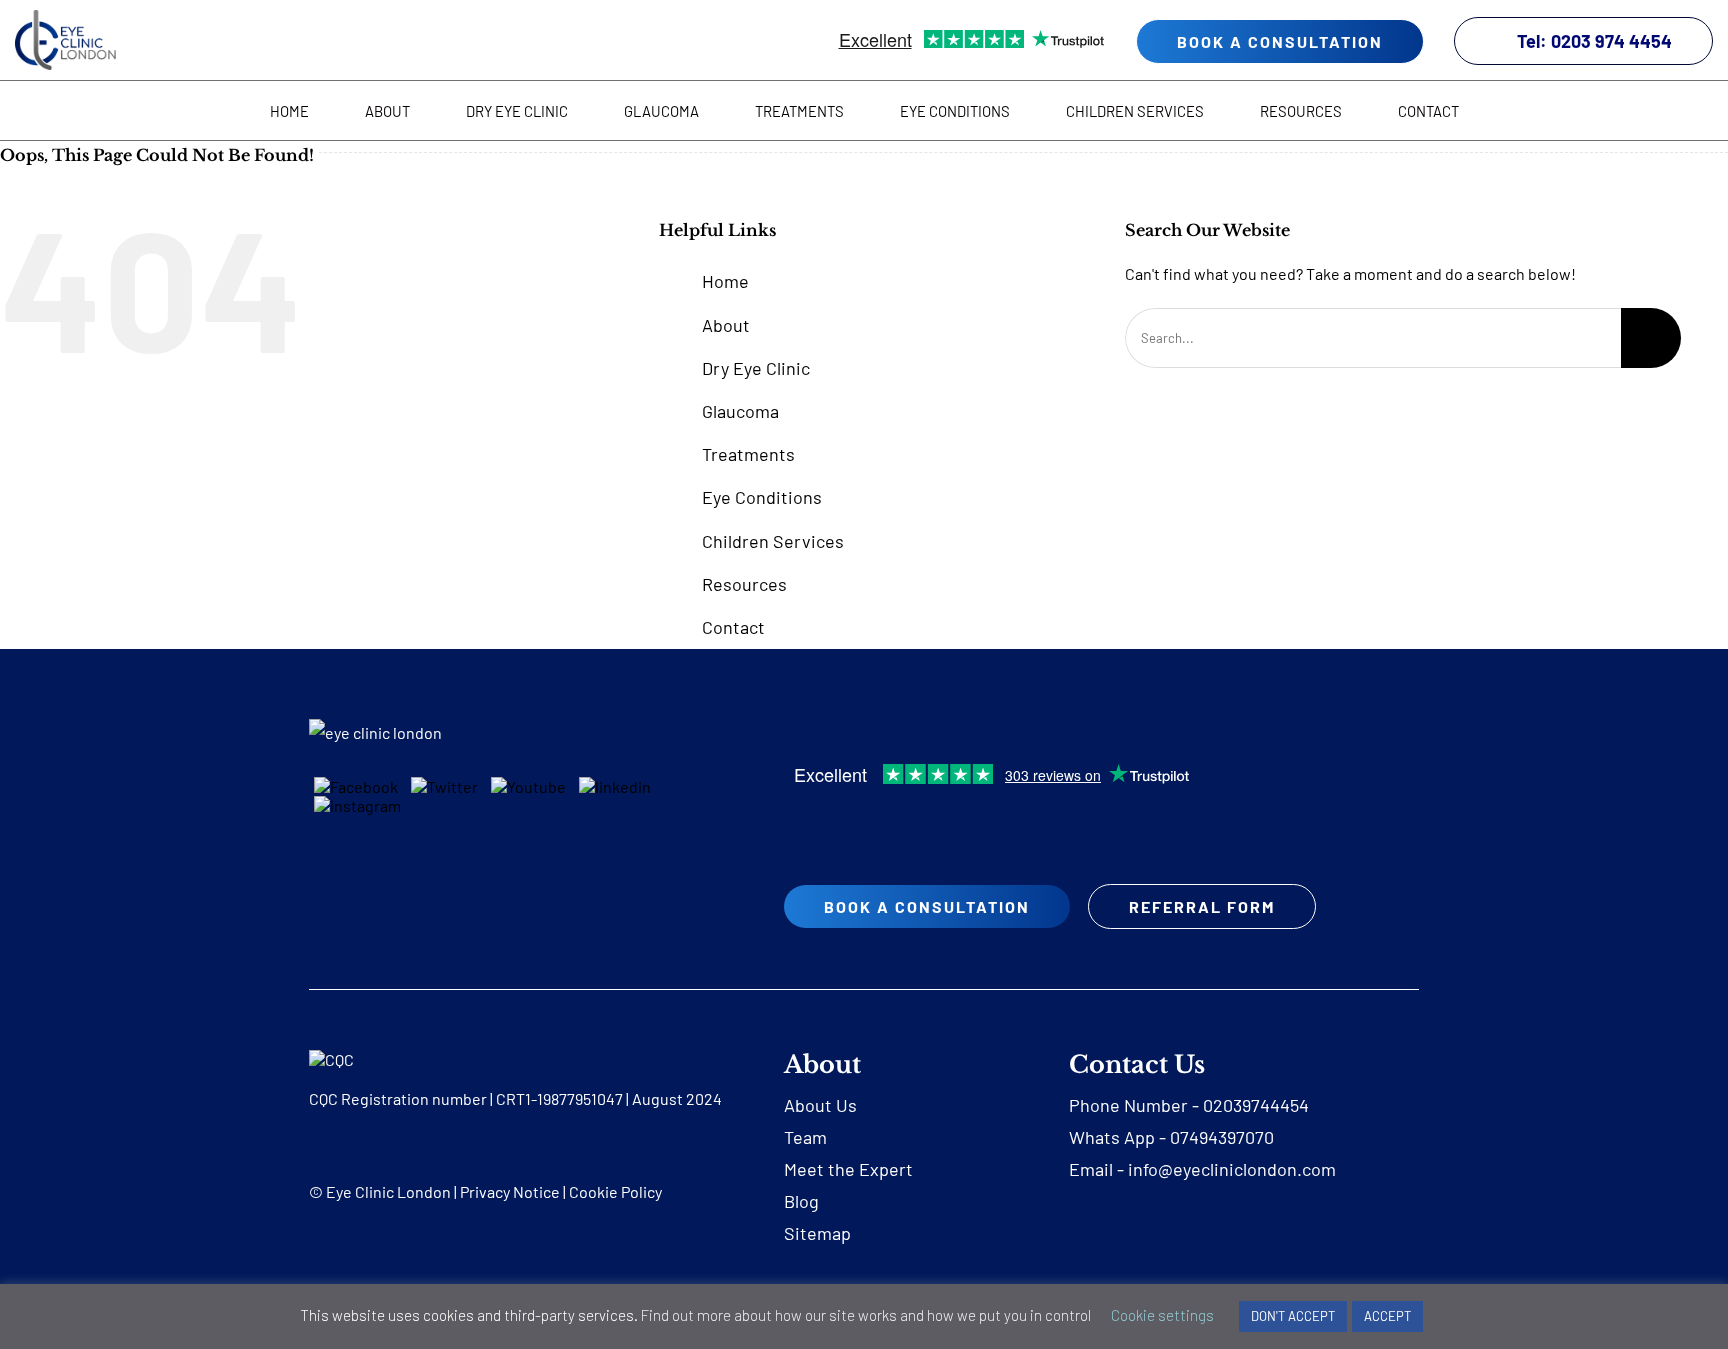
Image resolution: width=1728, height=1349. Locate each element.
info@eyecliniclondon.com (1232, 1169)
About (726, 325)
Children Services (773, 541)
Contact (733, 627)
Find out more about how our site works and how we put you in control (866, 1315)
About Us (820, 1105)
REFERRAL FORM (1202, 906)
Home (725, 281)
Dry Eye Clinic (756, 368)
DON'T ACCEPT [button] (1293, 1316)
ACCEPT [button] (1387, 1316)
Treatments (748, 454)
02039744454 (1256, 1105)
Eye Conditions (762, 497)
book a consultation (1280, 41)
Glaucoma (740, 411)
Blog (801, 1201)
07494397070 (1222, 1137)
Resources (744, 584)
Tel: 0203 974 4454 (1594, 41)
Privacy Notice (510, 1191)
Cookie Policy (615, 1191)
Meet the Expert (848, 1169)
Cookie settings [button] (1162, 1315)
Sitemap (817, 1233)
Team (805, 1137)
